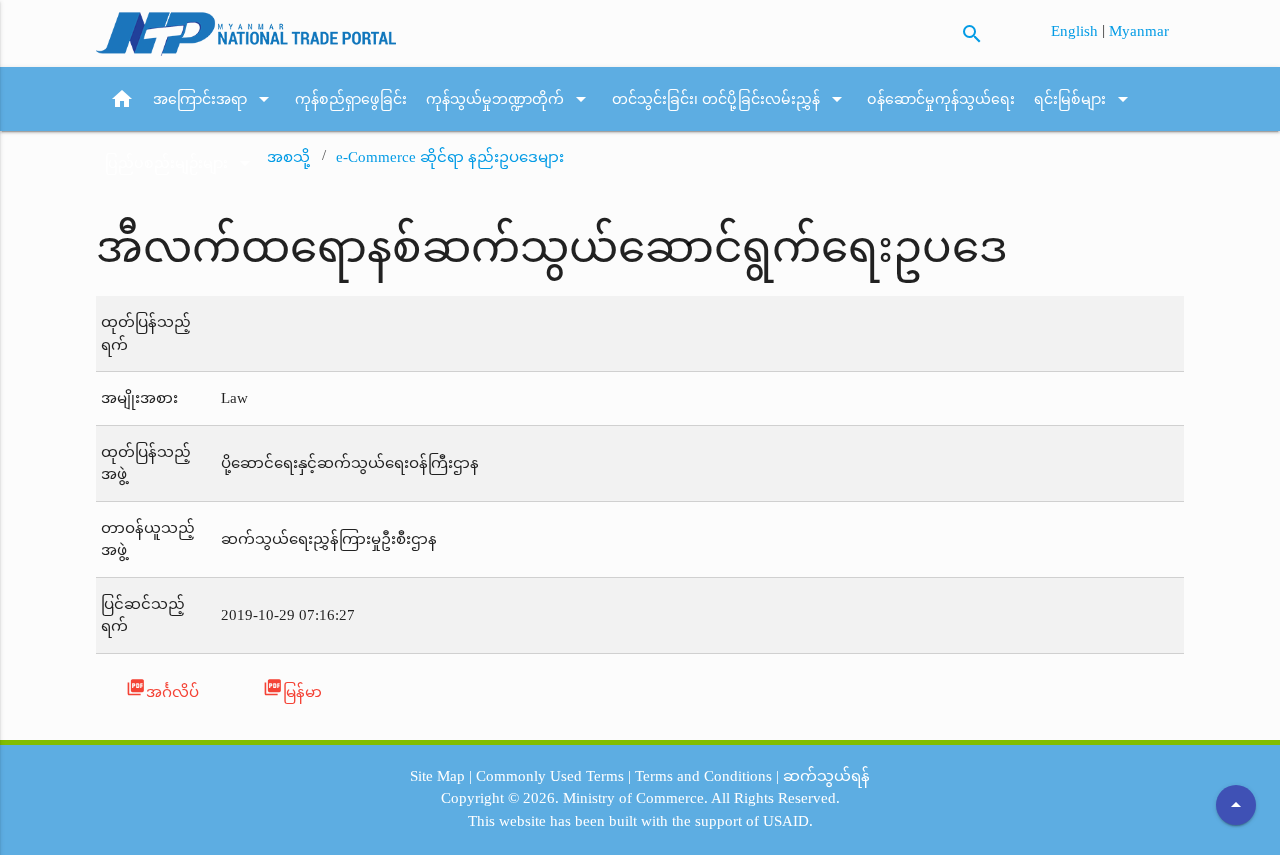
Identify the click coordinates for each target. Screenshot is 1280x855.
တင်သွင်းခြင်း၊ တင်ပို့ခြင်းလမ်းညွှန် (730, 99)
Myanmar (1139, 31)
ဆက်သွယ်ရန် (826, 776)
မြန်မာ (292, 688)
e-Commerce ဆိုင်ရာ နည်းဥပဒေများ (450, 157)
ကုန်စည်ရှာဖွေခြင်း (351, 99)
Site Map (437, 776)
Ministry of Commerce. (635, 798)
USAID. (788, 821)
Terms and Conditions (703, 776)
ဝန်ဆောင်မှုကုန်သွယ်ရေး (941, 99)
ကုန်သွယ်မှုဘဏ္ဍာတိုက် (509, 99)
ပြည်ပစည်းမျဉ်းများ (181, 163)
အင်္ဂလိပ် (162, 688)
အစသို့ (288, 157)
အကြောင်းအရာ (214, 99)
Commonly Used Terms (550, 776)
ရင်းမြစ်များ (1084, 99)
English (1076, 31)
